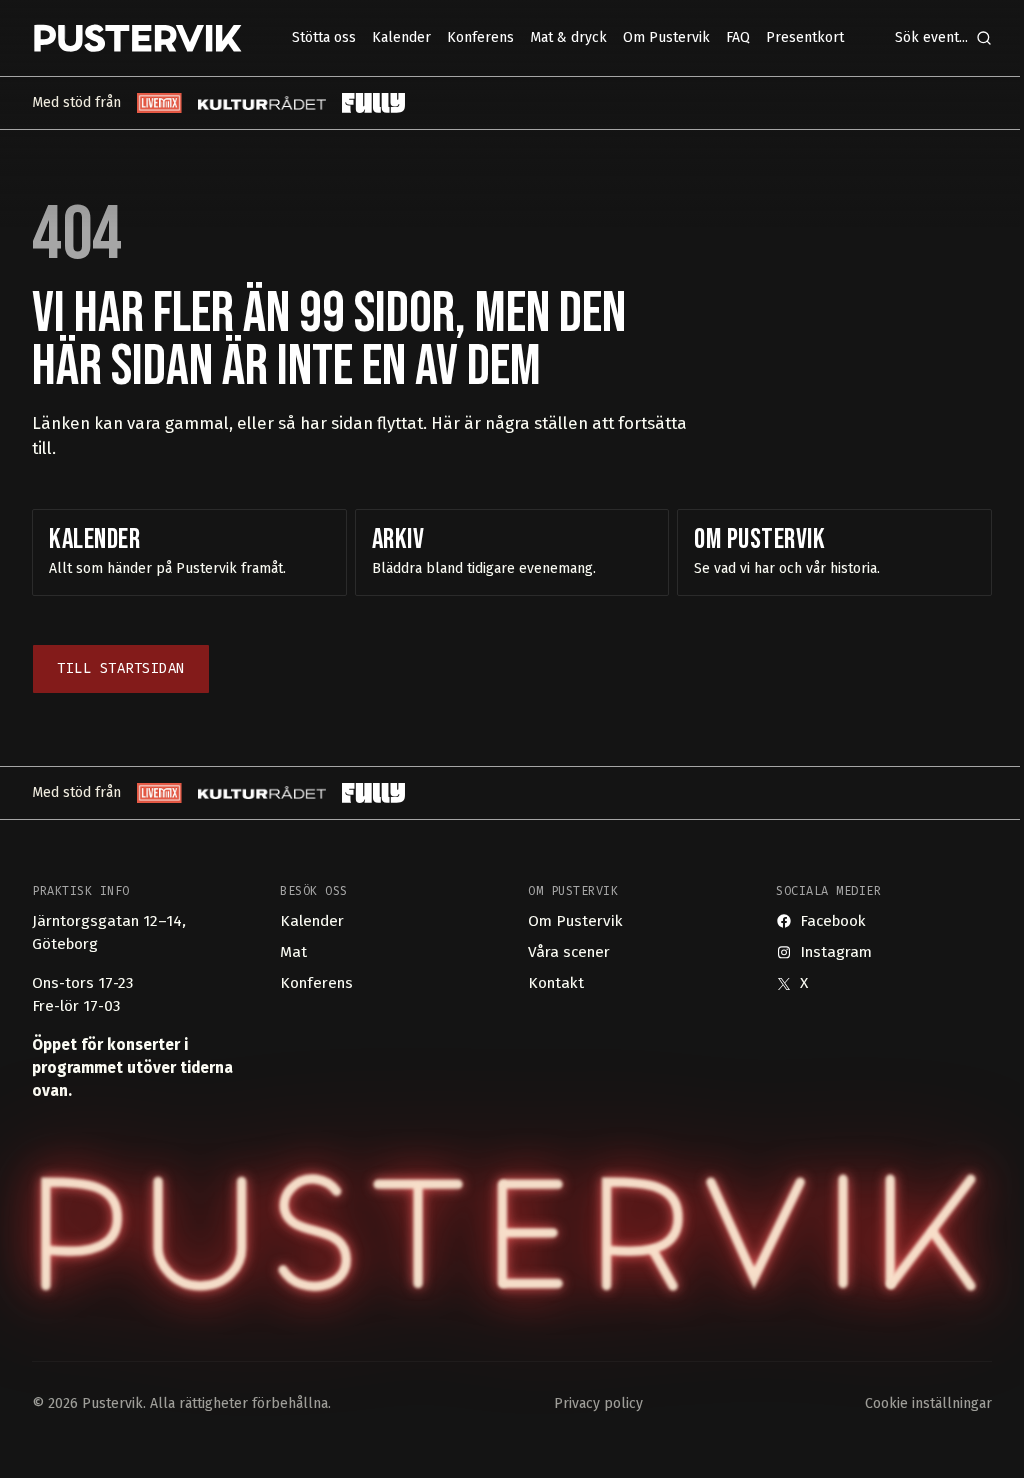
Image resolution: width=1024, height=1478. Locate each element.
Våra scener (569, 952)
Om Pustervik (575, 921)
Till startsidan (121, 668)
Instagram (836, 952)
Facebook (833, 921)
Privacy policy (598, 1403)
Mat (293, 952)
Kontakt (556, 983)
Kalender (312, 921)
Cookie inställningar (928, 1403)
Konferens (316, 983)
